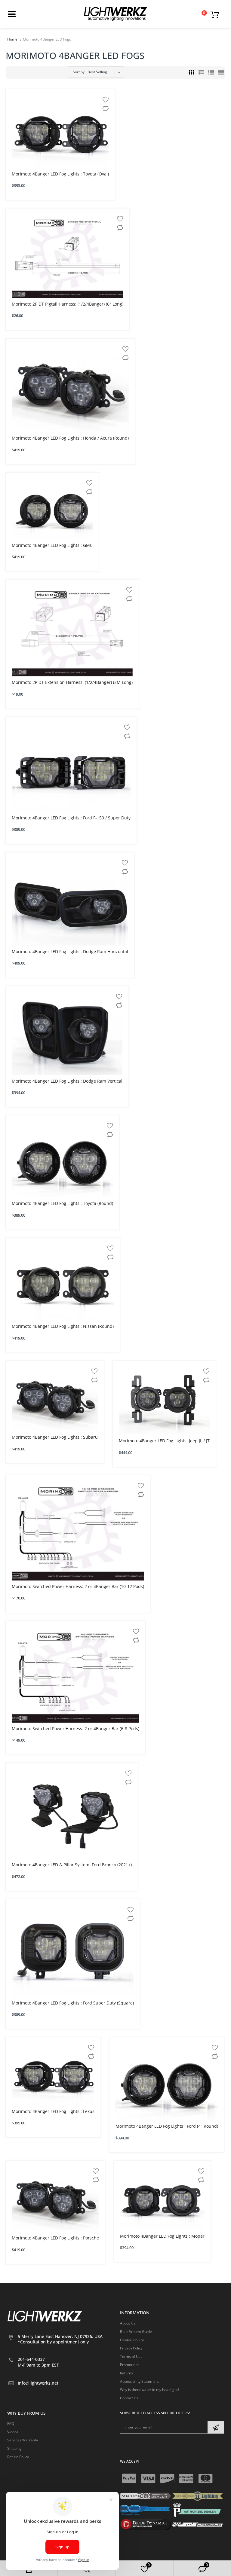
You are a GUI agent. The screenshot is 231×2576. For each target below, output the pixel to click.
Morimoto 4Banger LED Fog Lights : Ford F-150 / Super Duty (71, 818)
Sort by (79, 72)
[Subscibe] (216, 2427)
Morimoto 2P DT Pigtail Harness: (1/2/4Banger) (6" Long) (68, 304)
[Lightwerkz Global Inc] (115, 14)
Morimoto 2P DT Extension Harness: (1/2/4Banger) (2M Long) (72, 682)
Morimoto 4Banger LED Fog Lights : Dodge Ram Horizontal (70, 951)
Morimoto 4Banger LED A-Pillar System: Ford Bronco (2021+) (72, 1865)
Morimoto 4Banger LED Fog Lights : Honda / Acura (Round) (70, 438)
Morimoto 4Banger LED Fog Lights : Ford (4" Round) (167, 2126)
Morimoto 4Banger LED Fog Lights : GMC (52, 545)
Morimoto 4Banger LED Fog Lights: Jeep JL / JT (164, 1441)
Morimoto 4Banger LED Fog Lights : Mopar (162, 2236)
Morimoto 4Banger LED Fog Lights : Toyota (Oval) (60, 174)
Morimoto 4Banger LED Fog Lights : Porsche (55, 2238)
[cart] (216, 14)
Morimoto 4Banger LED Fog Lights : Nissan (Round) (63, 1326)
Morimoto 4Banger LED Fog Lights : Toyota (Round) (62, 1203)
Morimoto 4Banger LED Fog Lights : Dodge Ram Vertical (67, 1081)
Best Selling (97, 72)
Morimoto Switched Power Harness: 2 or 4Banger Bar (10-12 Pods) (78, 1586)
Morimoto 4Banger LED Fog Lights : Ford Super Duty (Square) (73, 2003)
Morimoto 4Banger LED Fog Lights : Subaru (55, 1437)
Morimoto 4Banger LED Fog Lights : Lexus (53, 2111)
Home (12, 39)
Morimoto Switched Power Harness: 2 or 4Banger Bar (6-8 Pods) (75, 1729)
